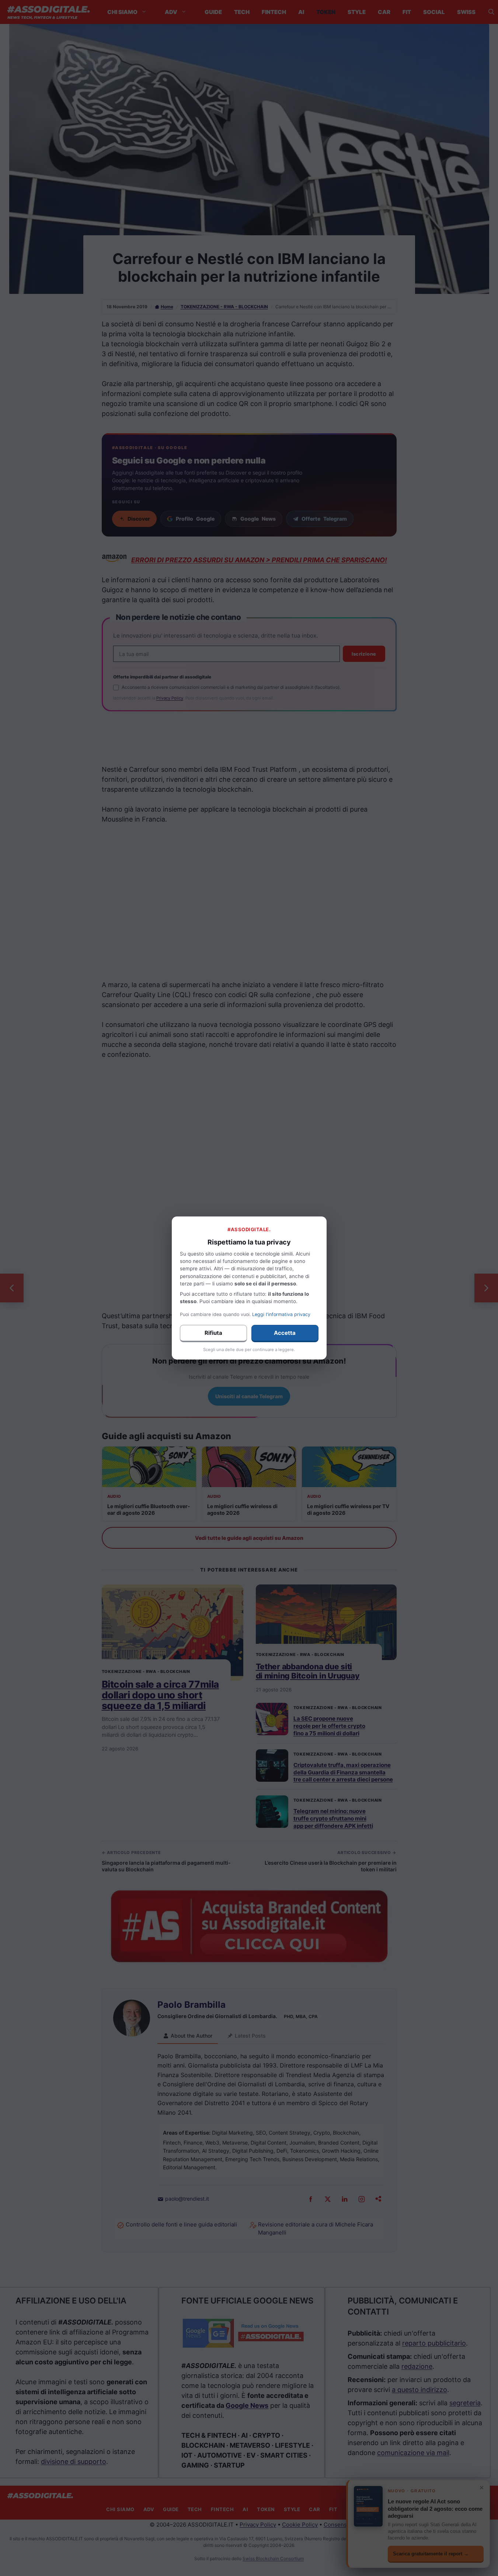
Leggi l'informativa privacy (281, 1314)
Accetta (285, 1333)
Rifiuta (213, 1333)
